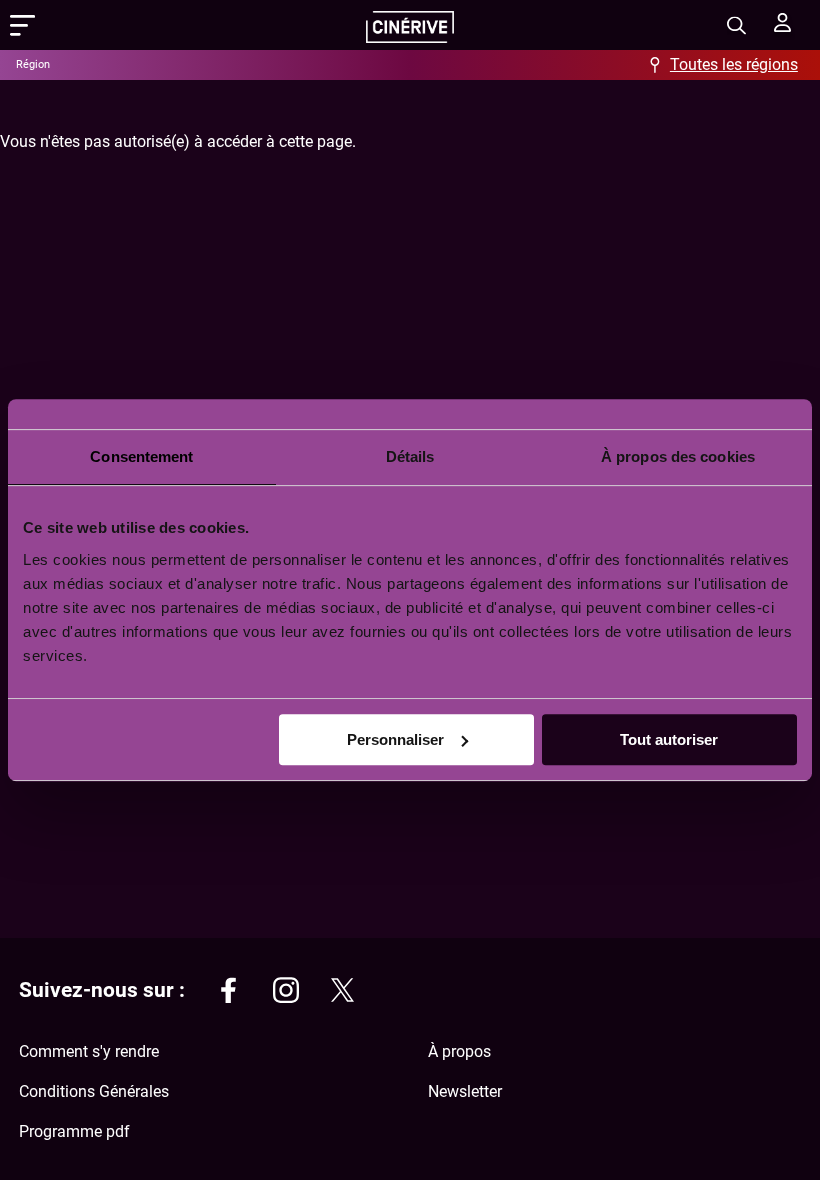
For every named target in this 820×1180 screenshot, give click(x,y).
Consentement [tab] (141, 456)
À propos (459, 1051)
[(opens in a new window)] (229, 993)
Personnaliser (395, 739)
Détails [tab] (410, 456)
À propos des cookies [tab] (678, 456)
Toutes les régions (734, 64)
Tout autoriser (669, 739)
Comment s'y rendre (89, 1051)
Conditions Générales (94, 1091)
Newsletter (465, 1091)
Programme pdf (74, 1131)
